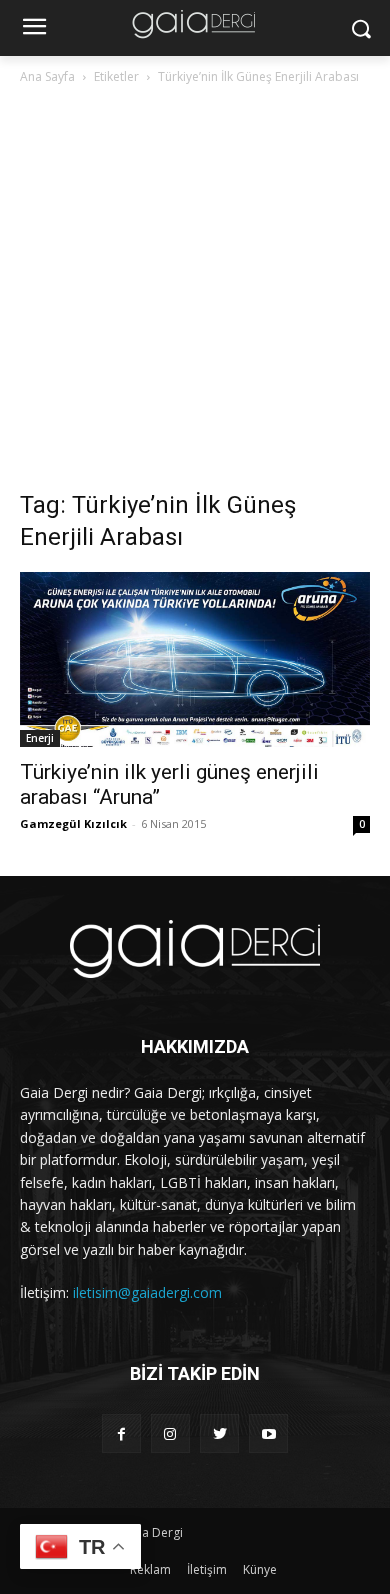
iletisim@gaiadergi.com (147, 1292)
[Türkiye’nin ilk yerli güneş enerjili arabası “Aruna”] (195, 659)
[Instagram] (170, 1433)
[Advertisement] (195, 293)
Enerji (40, 738)
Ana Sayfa (47, 76)
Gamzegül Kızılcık (73, 823)
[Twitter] (219, 1433)
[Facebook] (121, 1433)
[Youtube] (268, 1433)
